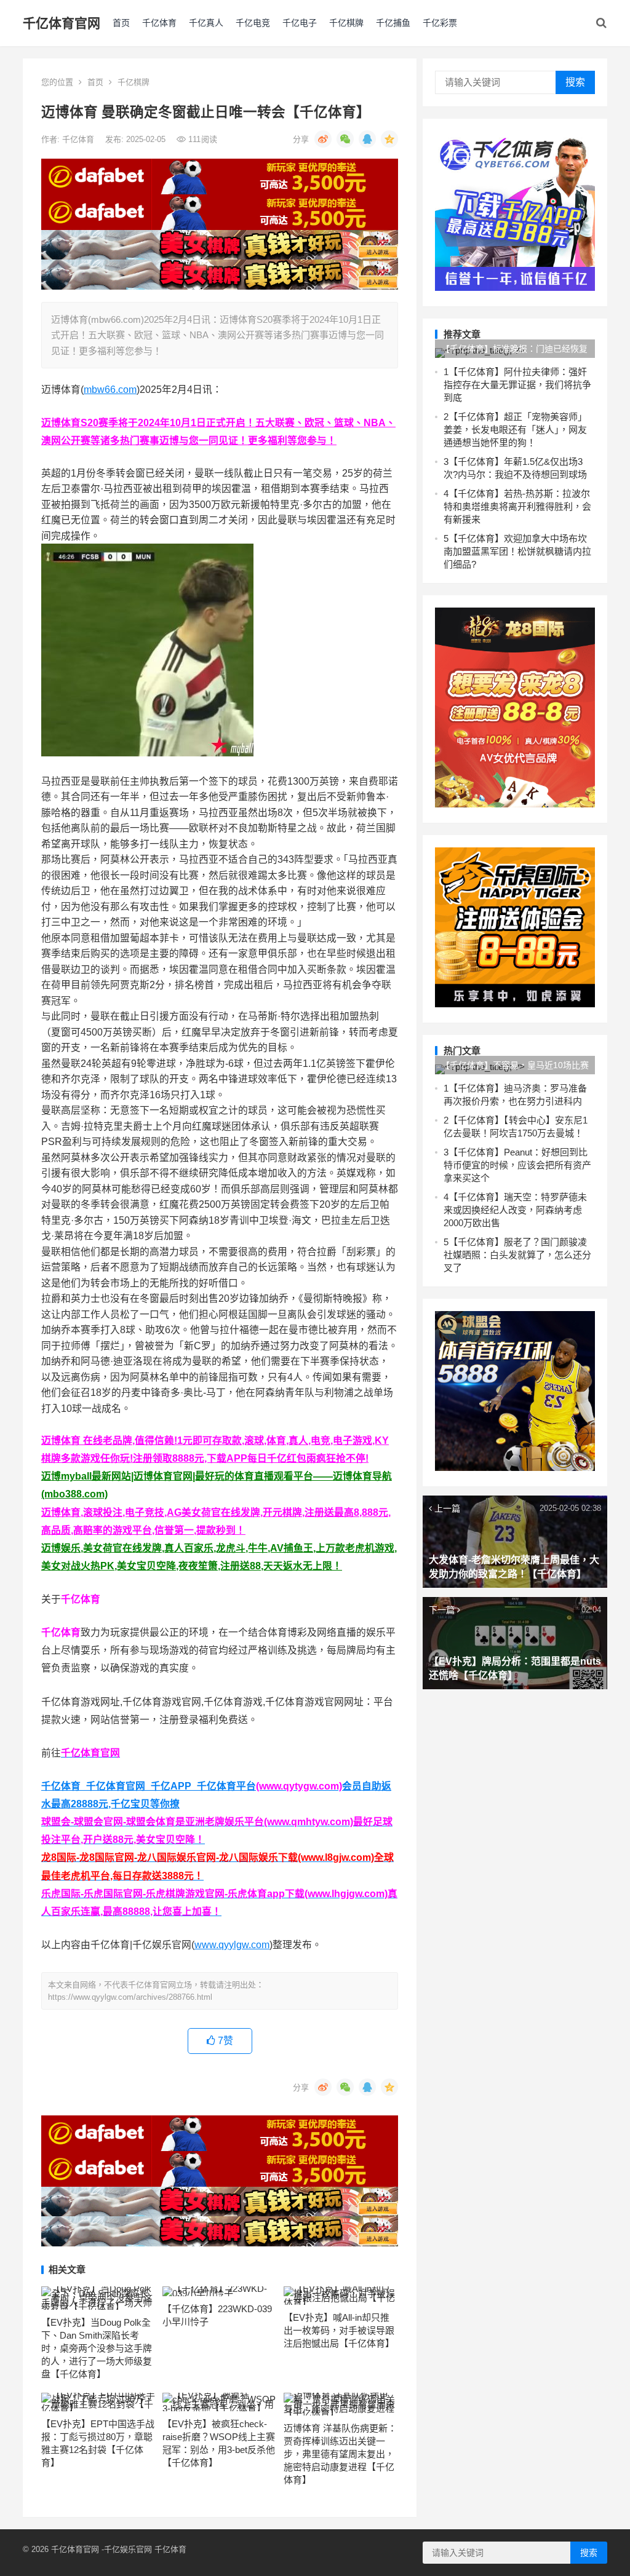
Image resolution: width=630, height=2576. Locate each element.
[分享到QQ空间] (389, 139)
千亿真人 (206, 23)
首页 (121, 23)
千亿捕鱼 (393, 23)
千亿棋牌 (346, 23)
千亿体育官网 (62, 23)
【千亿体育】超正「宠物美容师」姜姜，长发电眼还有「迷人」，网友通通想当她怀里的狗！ (515, 430)
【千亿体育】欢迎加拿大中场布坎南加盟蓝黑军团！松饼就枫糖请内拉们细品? (517, 551)
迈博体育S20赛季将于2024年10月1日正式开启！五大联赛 (168, 423)
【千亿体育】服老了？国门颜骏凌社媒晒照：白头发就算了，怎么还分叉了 (517, 1255)
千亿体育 (159, 23)
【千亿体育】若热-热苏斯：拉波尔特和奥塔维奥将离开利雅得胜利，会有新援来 (517, 506)
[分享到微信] (345, 139)
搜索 (575, 82)
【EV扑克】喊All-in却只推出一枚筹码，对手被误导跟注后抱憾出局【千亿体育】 (339, 2330)
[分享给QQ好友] (367, 139)
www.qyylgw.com (232, 1945)
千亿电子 (300, 23)
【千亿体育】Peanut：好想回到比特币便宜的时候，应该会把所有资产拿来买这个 (517, 1165)
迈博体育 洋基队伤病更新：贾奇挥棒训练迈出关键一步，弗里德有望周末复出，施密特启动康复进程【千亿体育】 (340, 2454)
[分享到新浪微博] (323, 139)
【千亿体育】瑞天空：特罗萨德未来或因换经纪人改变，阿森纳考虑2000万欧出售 (515, 1210)
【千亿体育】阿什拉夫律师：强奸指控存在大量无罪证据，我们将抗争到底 (517, 385)
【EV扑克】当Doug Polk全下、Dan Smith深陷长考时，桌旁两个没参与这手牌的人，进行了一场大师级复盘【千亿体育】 (97, 2348)
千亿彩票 (440, 23)
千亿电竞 (253, 23)
